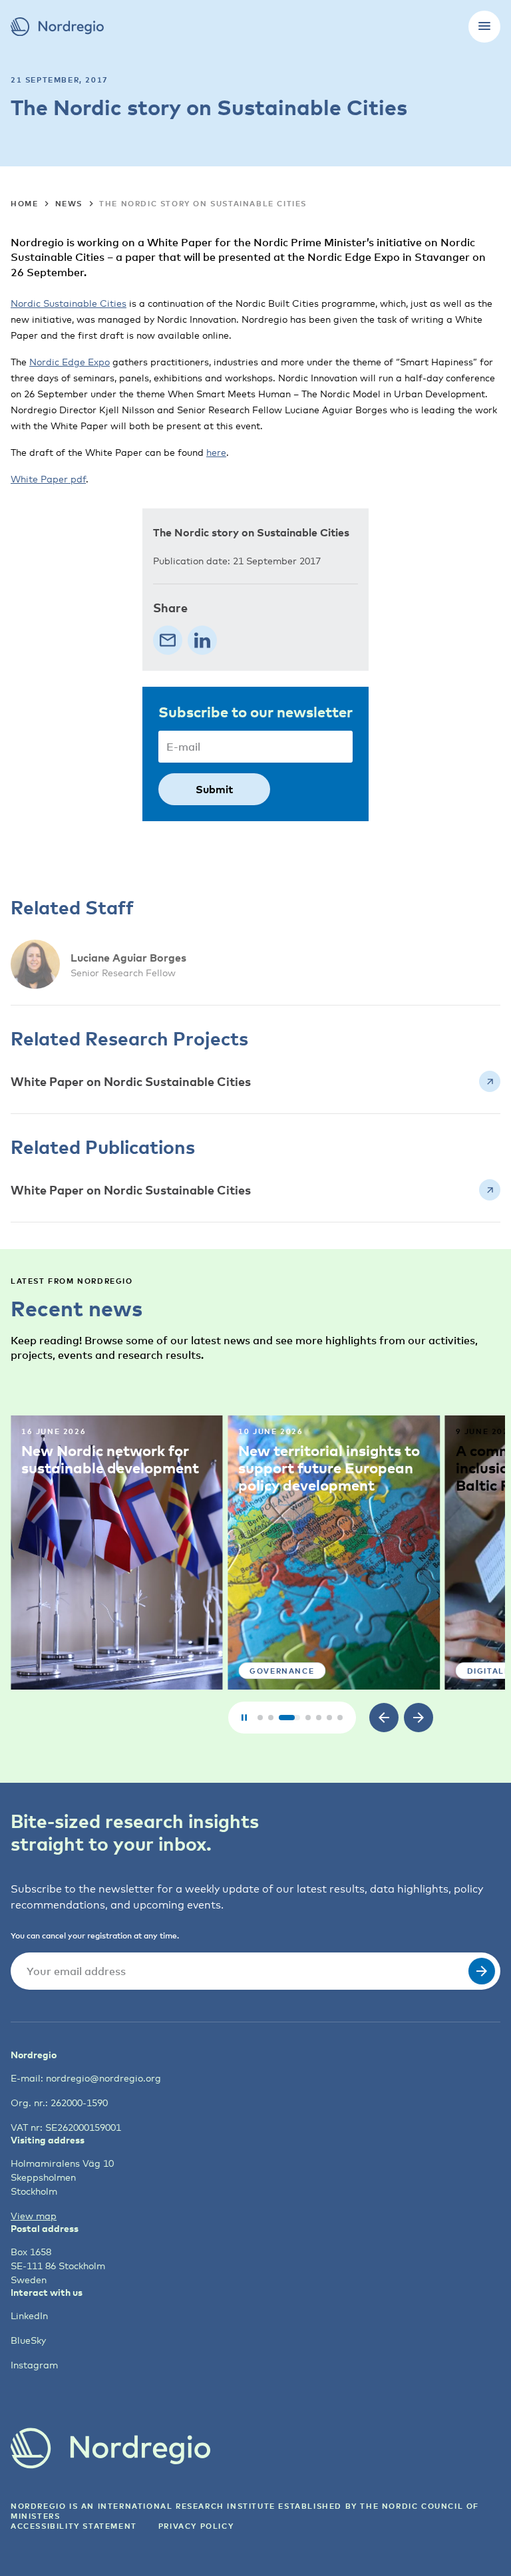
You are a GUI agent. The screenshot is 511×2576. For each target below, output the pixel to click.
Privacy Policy (196, 2526)
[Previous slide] (384, 1718)
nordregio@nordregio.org (103, 2078)
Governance (282, 1671)
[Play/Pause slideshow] (244, 1718)
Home (24, 203)
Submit (214, 789)
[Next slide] (419, 1718)
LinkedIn (29, 2315)
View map (34, 2216)
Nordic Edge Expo (70, 362)
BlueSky (28, 2340)
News (69, 203)
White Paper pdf (48, 479)
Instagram (34, 2365)
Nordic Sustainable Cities (69, 303)
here (216, 452)
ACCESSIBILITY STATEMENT (74, 2526)
